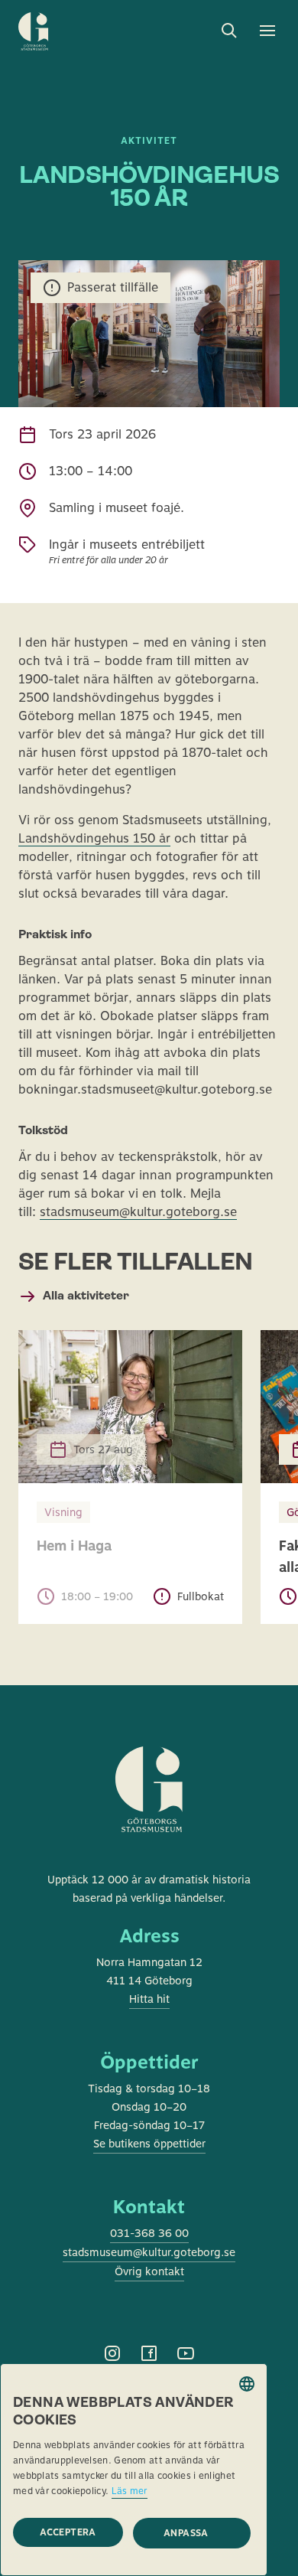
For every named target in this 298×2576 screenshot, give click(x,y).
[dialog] (134, 2470)
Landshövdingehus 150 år (94, 838)
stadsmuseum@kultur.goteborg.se (138, 1212)
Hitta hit (149, 1999)
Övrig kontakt (149, 2271)
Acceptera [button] (68, 2532)
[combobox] (247, 2384)
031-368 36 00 (149, 2233)
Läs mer (130, 2491)
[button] (192, 2533)
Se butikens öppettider (149, 2144)
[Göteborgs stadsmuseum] (149, 1808)
